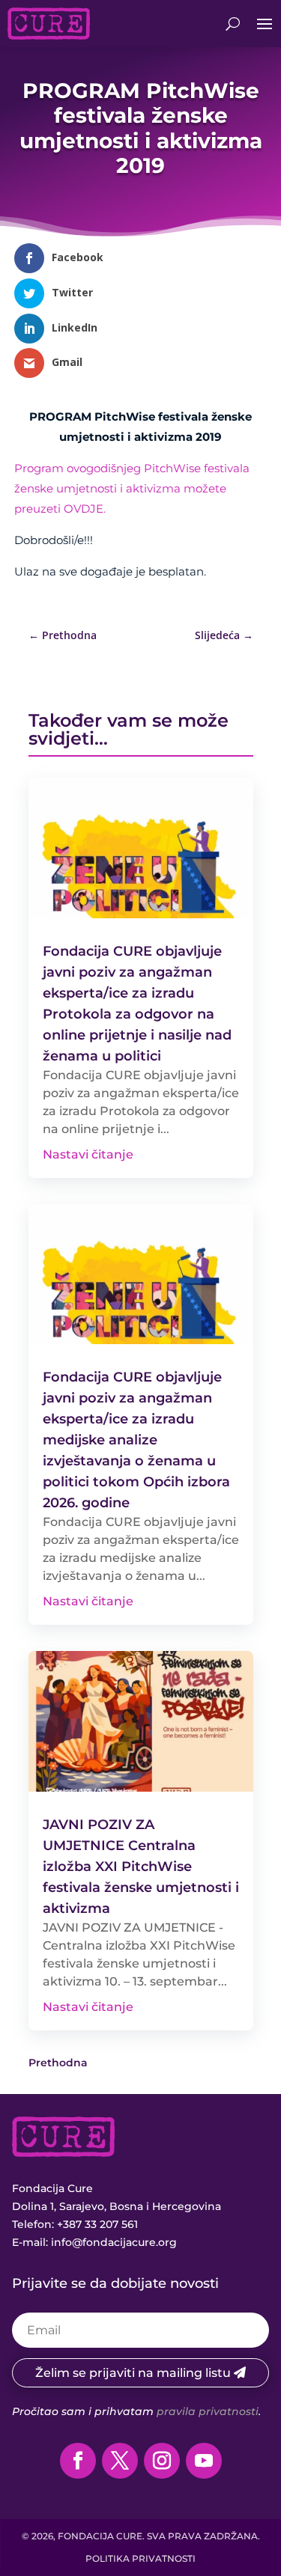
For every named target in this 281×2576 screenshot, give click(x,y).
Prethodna (58, 2063)
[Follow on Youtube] (204, 2461)
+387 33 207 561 (97, 2224)
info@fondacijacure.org (114, 2242)
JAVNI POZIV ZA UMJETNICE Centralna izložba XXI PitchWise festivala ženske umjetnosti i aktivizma (141, 1867)
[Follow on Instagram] (162, 2461)
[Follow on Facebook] (78, 2461)
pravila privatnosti (208, 2411)
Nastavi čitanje (88, 1154)
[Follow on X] (120, 2461)
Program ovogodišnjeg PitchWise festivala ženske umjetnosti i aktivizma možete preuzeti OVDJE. (132, 488)
